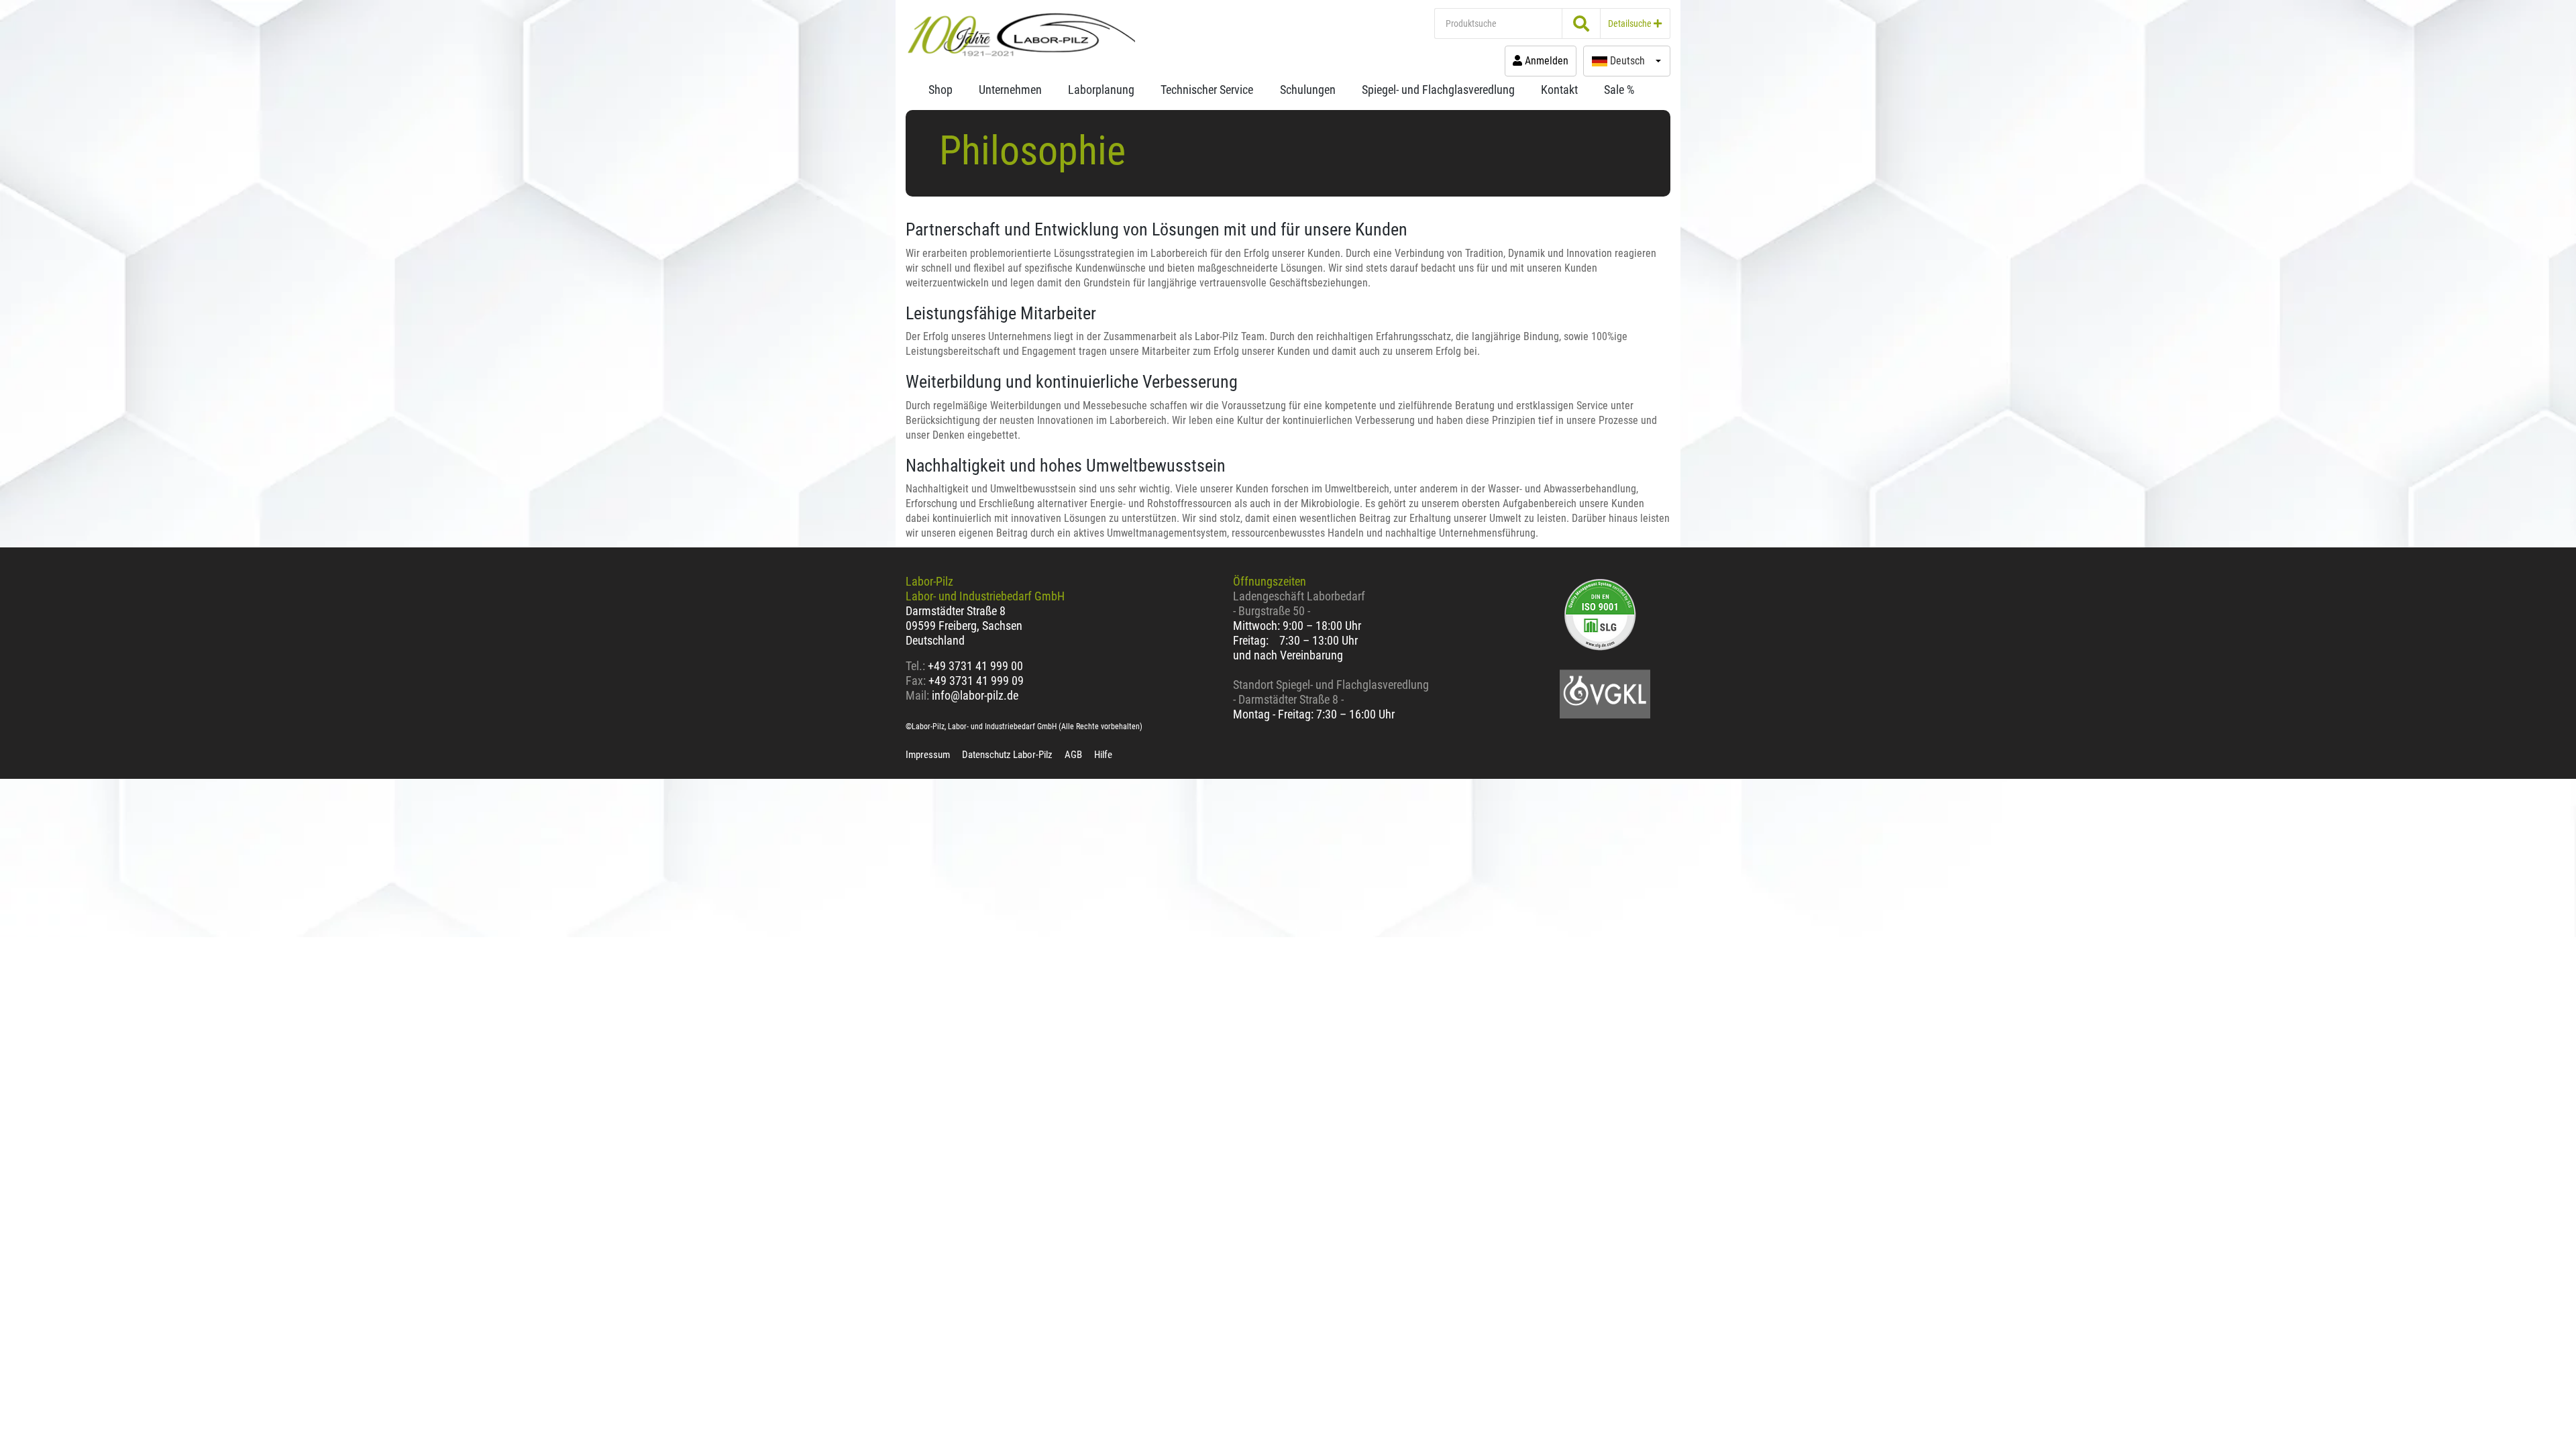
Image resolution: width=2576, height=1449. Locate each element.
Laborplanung (1101, 90)
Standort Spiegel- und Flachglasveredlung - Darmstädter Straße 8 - (1331, 692)
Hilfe (1103, 755)
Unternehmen (1010, 90)
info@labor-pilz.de (975, 695)
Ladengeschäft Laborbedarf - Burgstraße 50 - (1299, 603)
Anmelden (1545, 61)
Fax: (916, 681)
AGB (1073, 755)
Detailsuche (1631, 23)
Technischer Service (1207, 90)
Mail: (917, 695)
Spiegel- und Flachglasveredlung (1438, 90)
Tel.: (917, 666)
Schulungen (1308, 90)
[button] (1627, 61)
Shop (941, 90)
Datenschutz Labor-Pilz (1007, 755)
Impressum (928, 755)
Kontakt (1559, 90)
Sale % (1619, 90)
